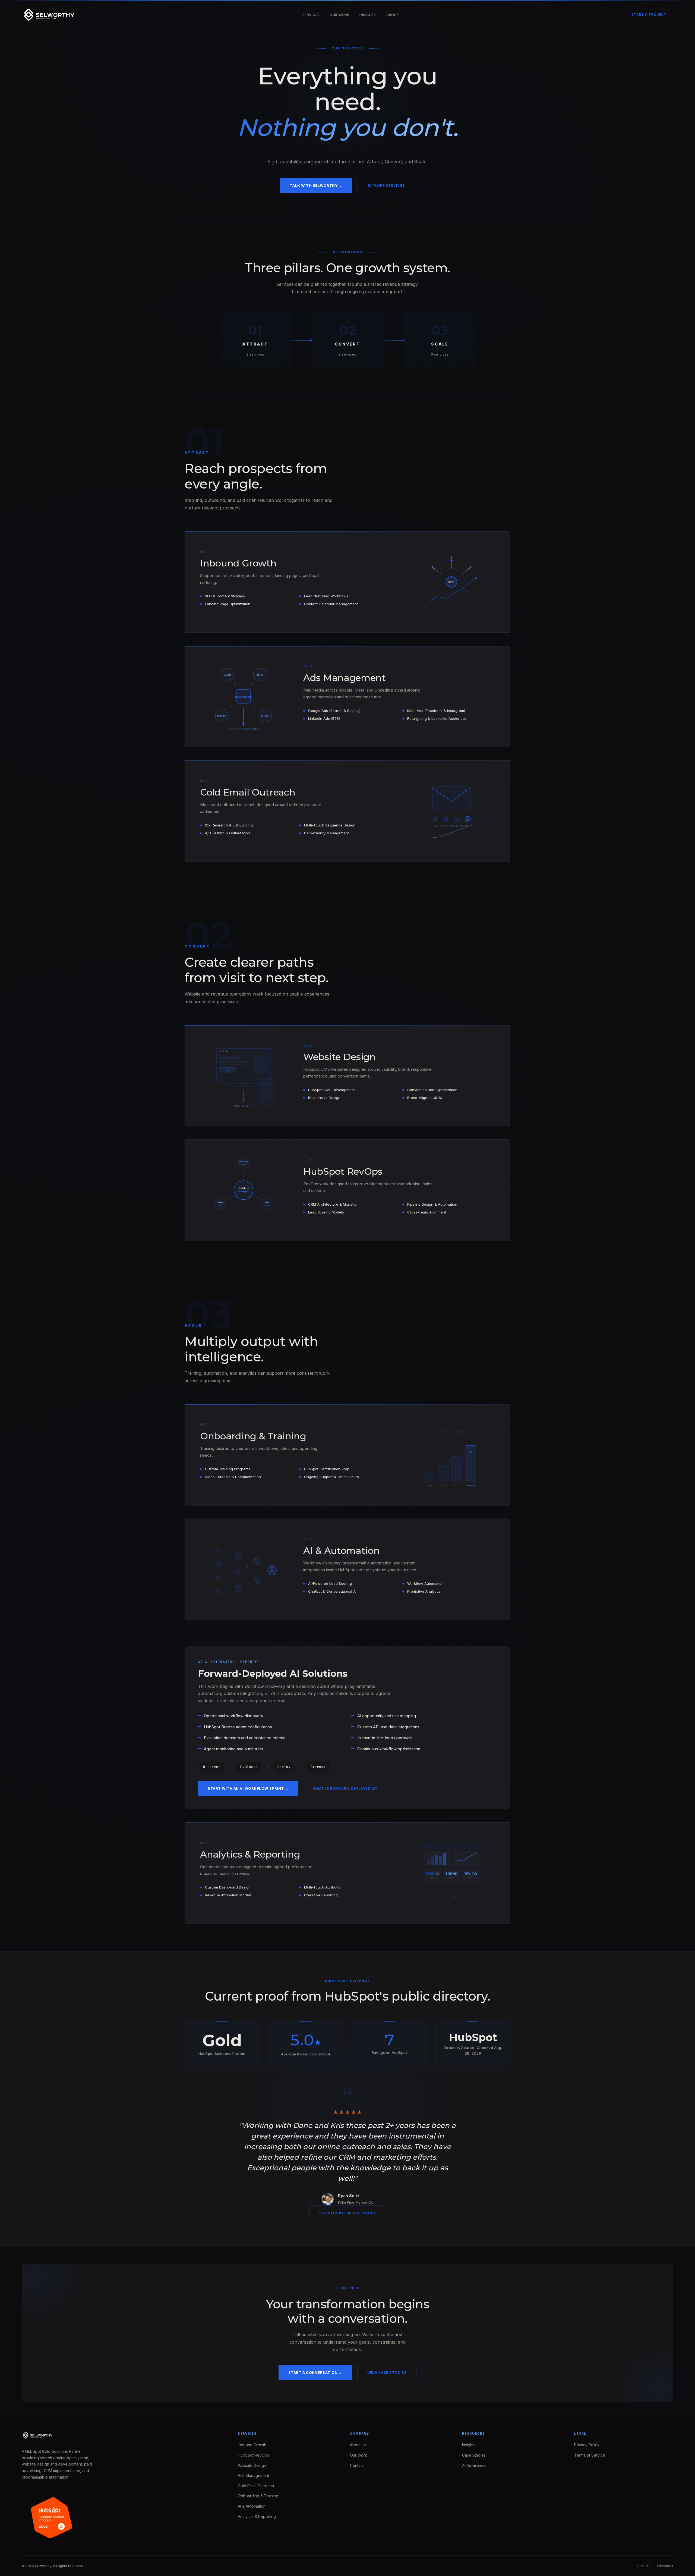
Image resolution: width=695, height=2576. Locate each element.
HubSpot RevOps (253, 2455)
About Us (358, 2445)
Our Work (340, 15)
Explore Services (386, 185)
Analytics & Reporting (257, 2516)
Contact (357, 2465)
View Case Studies (387, 2372)
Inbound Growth (252, 2445)
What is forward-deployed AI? (345, 1788)
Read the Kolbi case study (348, 2213)
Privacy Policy (587, 2445)
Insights (368, 15)
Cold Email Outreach (256, 2486)
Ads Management (253, 2475)
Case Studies (474, 2455)
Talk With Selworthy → (316, 185)
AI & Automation (252, 2506)
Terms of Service (590, 2455)
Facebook (665, 2566)
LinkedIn (644, 2566)
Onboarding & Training (258, 2496)
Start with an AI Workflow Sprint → (248, 1788)
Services (311, 15)
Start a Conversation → (315, 2372)
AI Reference (474, 2465)
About (393, 15)
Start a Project (649, 15)
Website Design (252, 2465)
